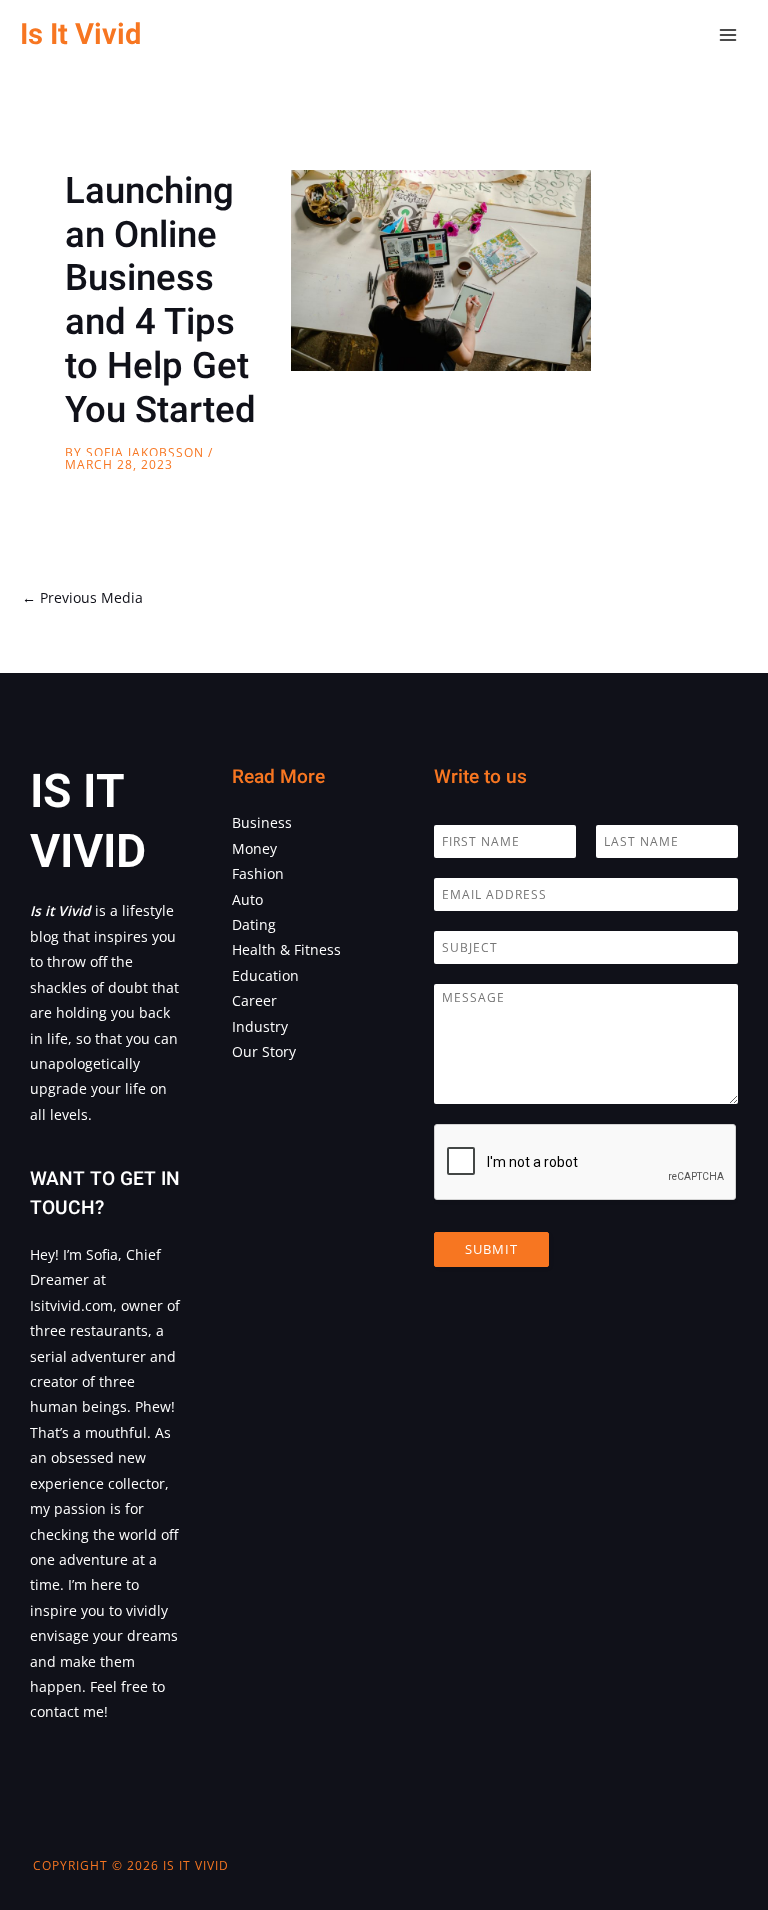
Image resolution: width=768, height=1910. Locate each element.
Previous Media (82, 597)
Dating (254, 924)
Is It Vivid (80, 34)
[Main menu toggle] (728, 35)
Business (262, 822)
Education (265, 975)
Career (254, 1000)
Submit (491, 1249)
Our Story (264, 1051)
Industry (260, 1026)
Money (254, 848)
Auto (247, 899)
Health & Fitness (286, 949)
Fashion (258, 873)
